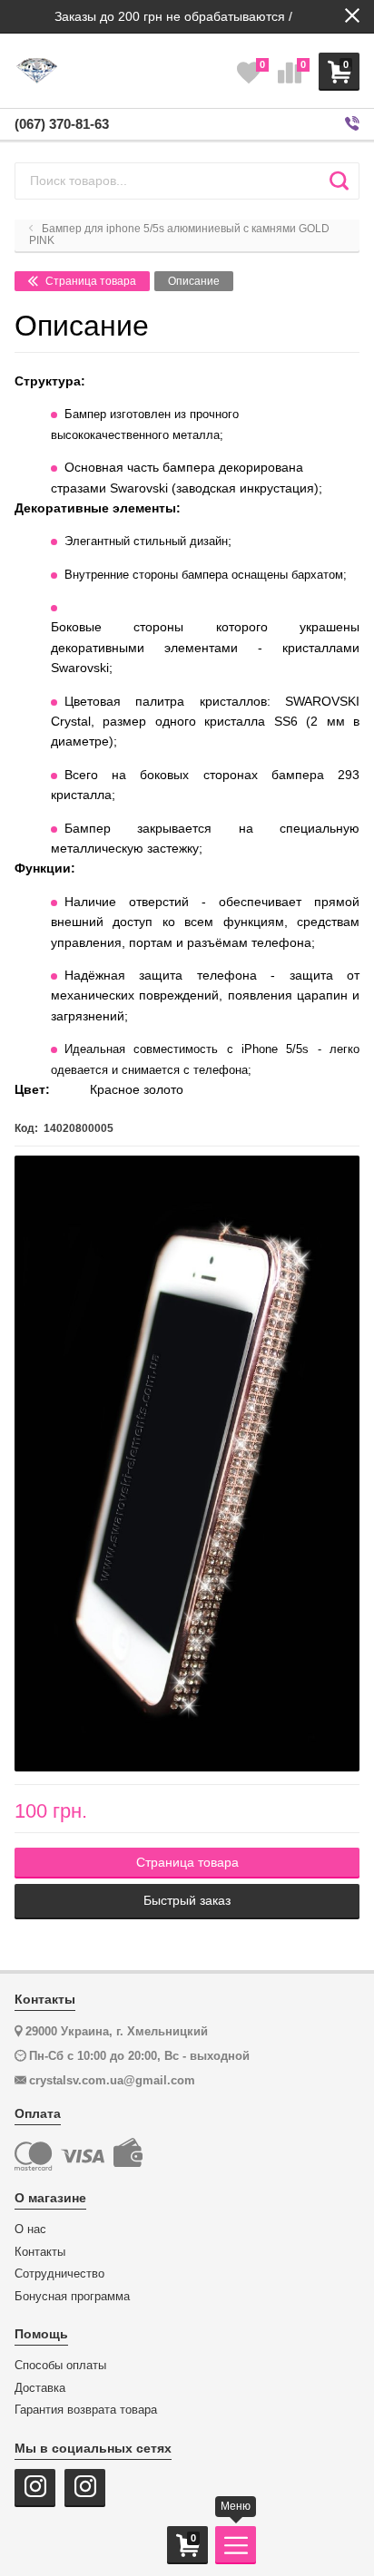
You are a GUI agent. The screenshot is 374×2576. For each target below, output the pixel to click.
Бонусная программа (72, 2297)
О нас (30, 2230)
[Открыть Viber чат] (352, 124)
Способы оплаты (60, 2366)
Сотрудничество (59, 2274)
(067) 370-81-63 (62, 124)
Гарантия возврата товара (86, 2410)
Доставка (40, 2388)
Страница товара (89, 281)
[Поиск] (339, 181)
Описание (194, 281)
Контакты (40, 2252)
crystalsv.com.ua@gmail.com (112, 2080)
